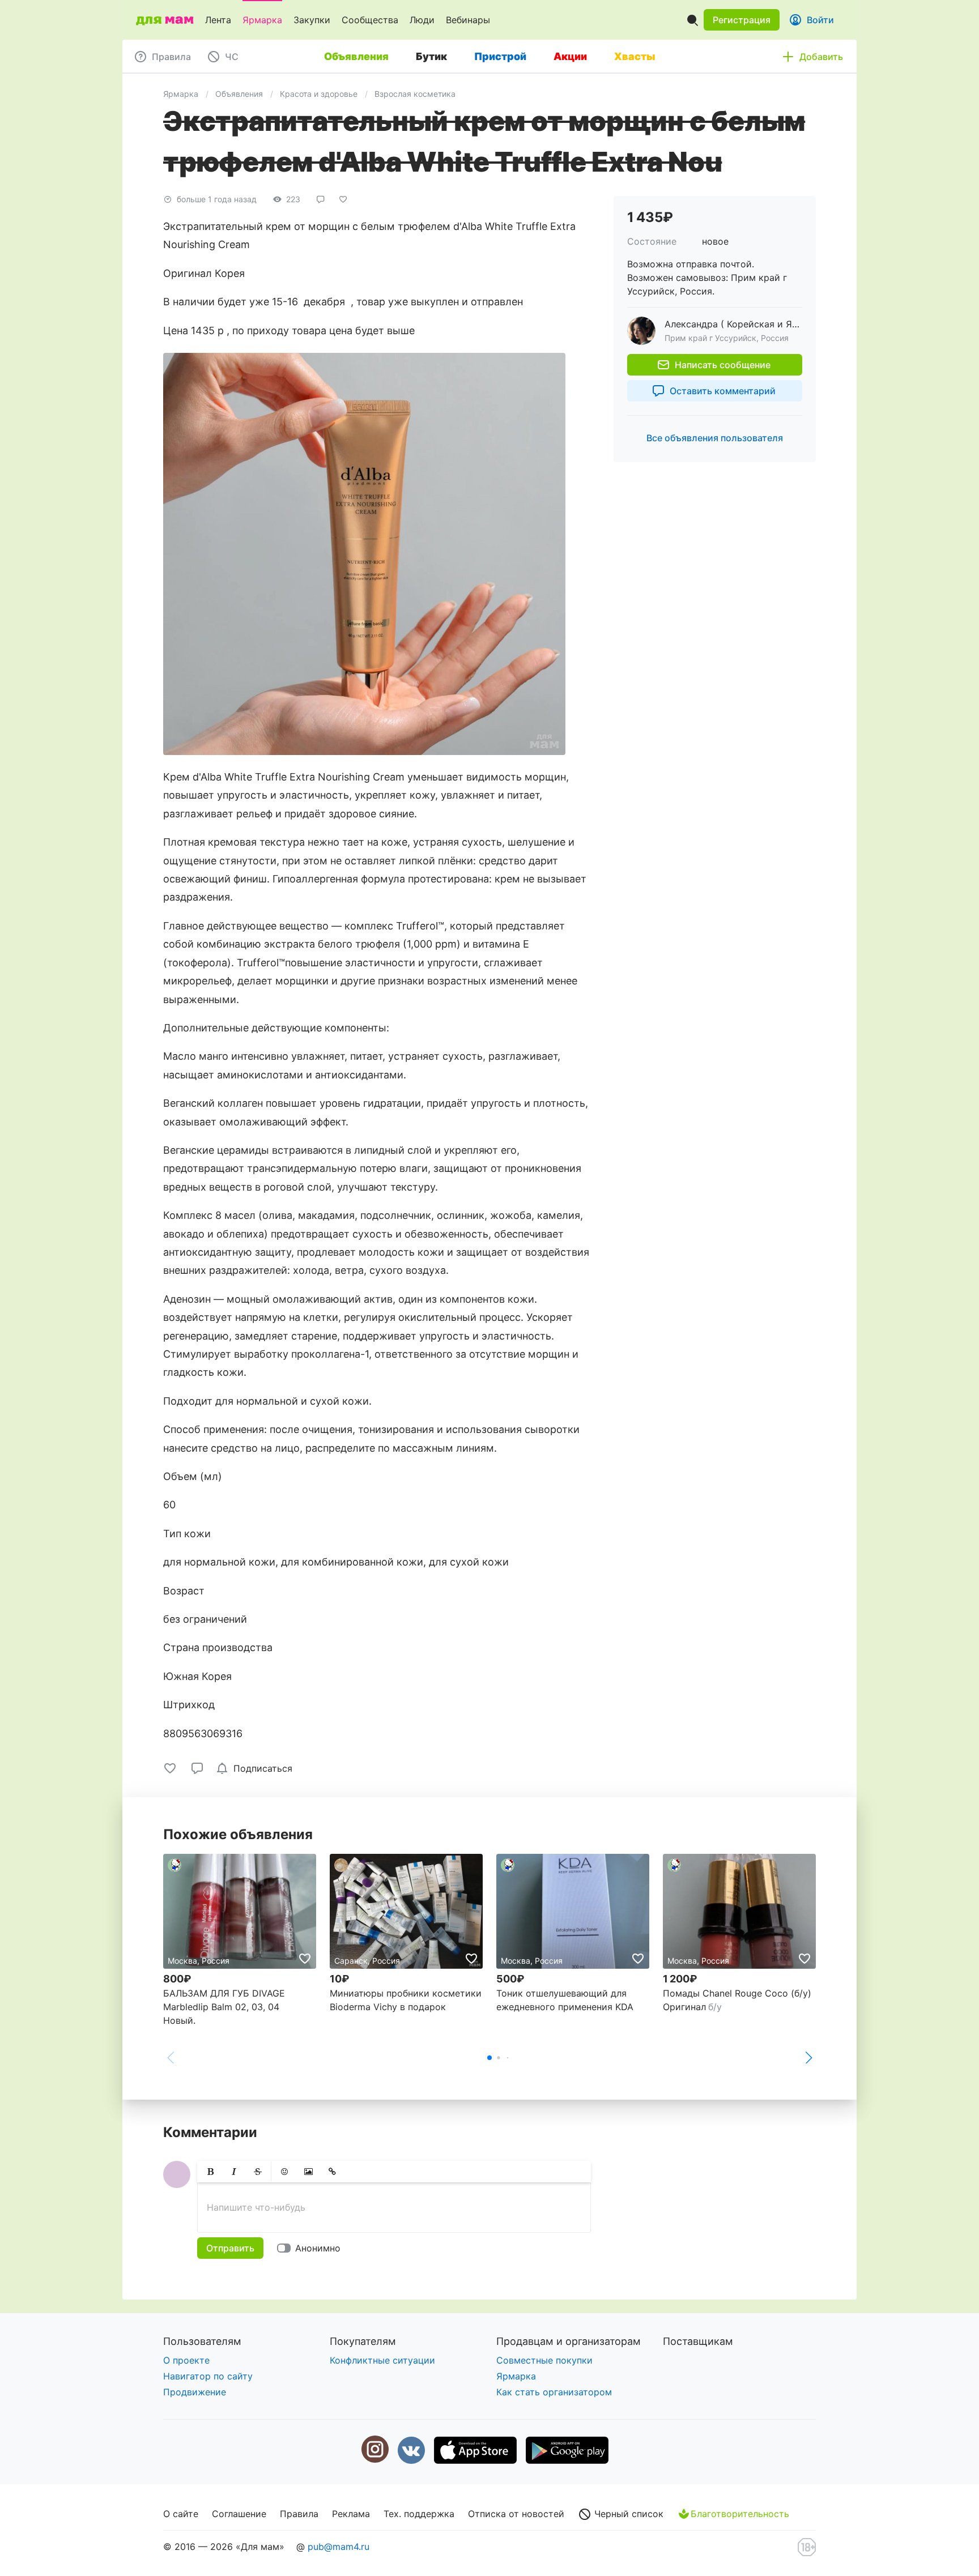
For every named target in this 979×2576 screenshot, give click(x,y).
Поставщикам (698, 2341)
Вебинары (468, 20)
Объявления (239, 94)
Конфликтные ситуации (382, 2360)
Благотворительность (740, 2514)
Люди (422, 20)
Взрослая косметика (415, 94)
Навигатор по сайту (208, 2376)
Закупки (312, 20)
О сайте (181, 2514)
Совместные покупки (544, 2360)
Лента (218, 20)
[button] (742, 20)
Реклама (351, 2514)
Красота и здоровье (319, 94)
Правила (299, 2514)
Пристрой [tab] (500, 56)
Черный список (627, 2514)
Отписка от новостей (516, 2514)
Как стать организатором (554, 2392)
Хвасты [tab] (635, 56)
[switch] (311, 2248)
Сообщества (370, 20)
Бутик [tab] (431, 56)
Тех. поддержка (419, 2514)
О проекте (186, 2360)
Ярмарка (262, 20)
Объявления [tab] (356, 56)
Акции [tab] (570, 56)
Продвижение (195, 2392)
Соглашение (239, 2514)
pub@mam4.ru (339, 2547)
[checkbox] (256, 1768)
